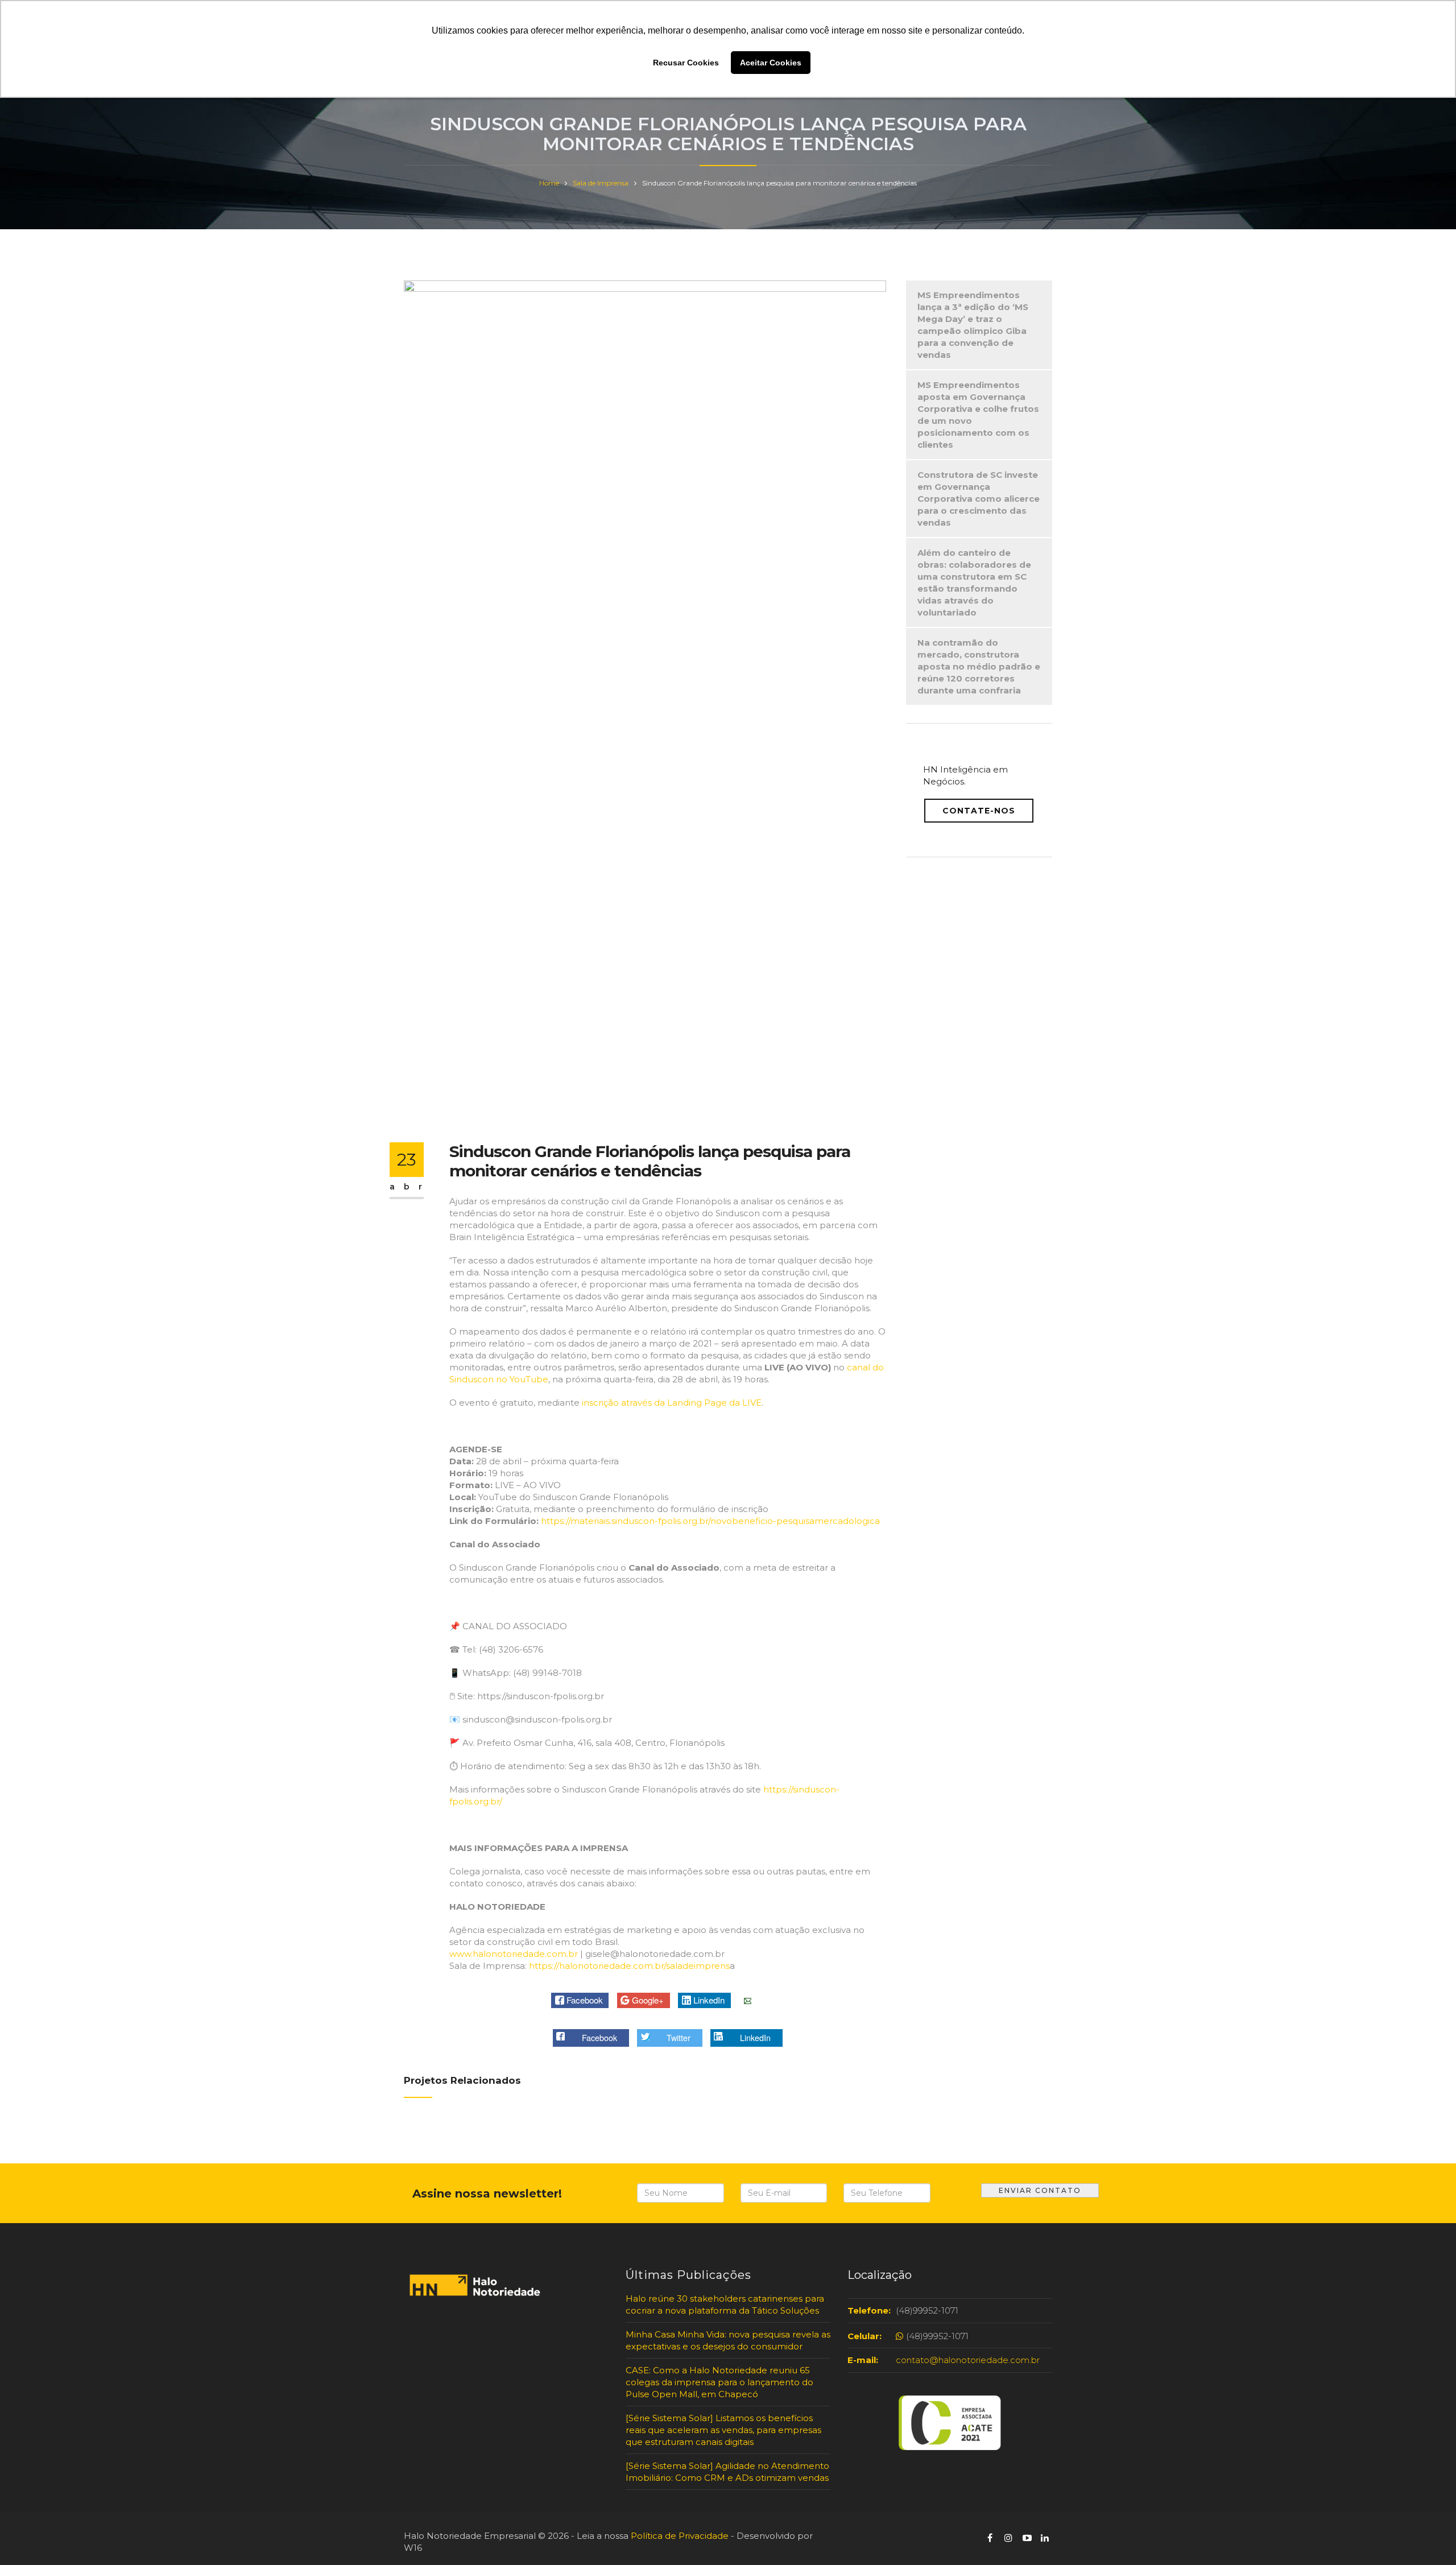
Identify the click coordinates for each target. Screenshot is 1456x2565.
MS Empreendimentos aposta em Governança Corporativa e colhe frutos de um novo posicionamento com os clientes (978, 415)
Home (549, 183)
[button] (580, 2000)
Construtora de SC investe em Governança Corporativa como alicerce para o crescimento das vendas (979, 499)
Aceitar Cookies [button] (771, 63)
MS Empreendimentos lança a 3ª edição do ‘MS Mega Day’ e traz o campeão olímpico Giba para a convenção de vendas (973, 325)
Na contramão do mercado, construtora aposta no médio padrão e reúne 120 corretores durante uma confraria (979, 666)
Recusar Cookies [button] (686, 63)
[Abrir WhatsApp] (28, 2536)
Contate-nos (979, 811)
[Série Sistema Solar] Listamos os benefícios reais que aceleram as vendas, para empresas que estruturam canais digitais (723, 2430)
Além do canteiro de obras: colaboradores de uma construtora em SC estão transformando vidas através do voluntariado (974, 583)
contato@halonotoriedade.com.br (968, 2360)
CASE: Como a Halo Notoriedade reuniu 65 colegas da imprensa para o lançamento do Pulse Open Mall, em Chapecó (719, 2382)
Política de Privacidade (680, 2536)
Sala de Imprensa (601, 183)
